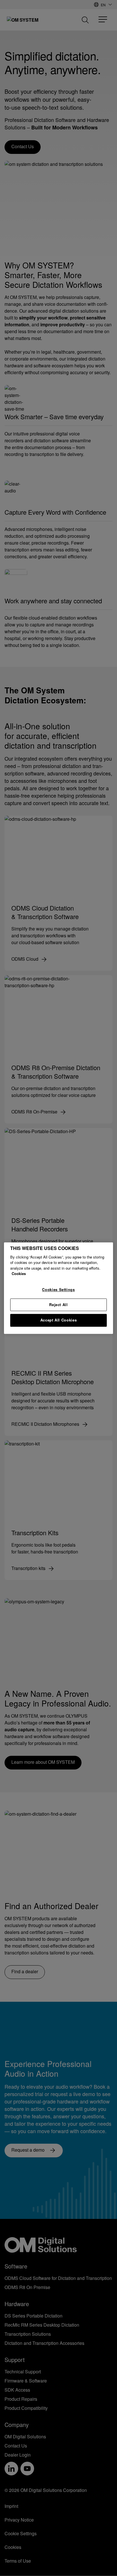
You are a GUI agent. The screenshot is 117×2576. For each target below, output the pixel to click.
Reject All (58, 1305)
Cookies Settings (58, 1289)
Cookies (19, 1274)
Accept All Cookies (59, 1320)
